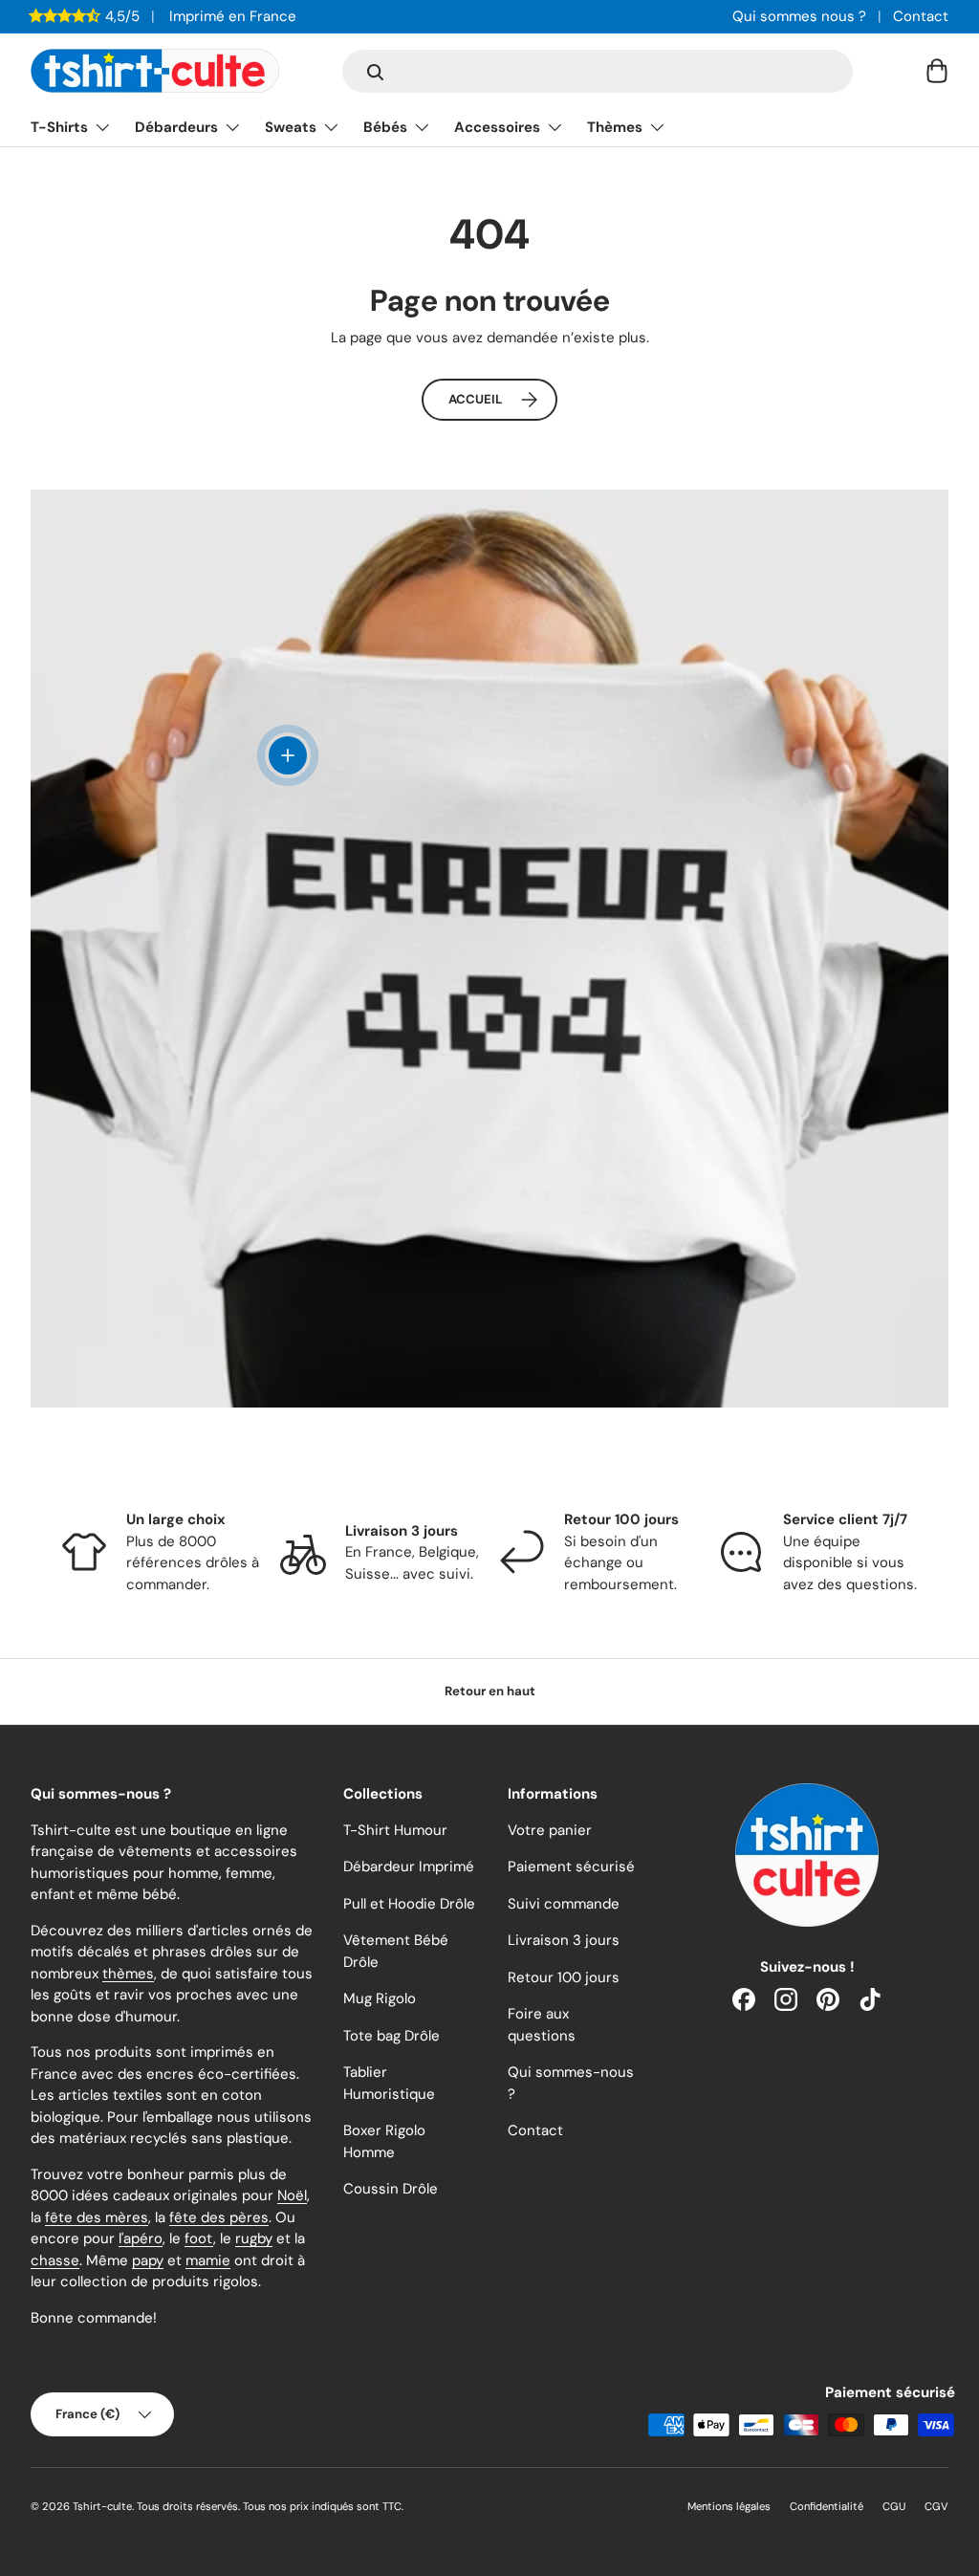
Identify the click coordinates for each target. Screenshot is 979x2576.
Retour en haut (490, 1691)
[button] (937, 71)
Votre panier (550, 1830)
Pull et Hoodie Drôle (409, 1904)
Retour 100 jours (564, 1977)
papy (148, 2260)
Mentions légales (729, 2506)
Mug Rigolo (380, 1998)
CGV (936, 2506)
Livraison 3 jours (564, 1940)
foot (199, 2238)
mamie (208, 2260)
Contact (921, 16)
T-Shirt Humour (395, 1830)
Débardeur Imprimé (409, 1867)
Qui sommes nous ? (799, 16)
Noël (292, 2195)
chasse (55, 2260)
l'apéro (141, 2238)
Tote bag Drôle (392, 2036)
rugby (254, 2238)
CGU (894, 2506)
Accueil (475, 399)
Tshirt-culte (102, 2506)
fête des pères (219, 2217)
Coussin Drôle (391, 2189)
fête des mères (97, 2217)
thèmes (128, 1974)
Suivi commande (564, 1904)
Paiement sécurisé (571, 1867)
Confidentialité (827, 2506)
